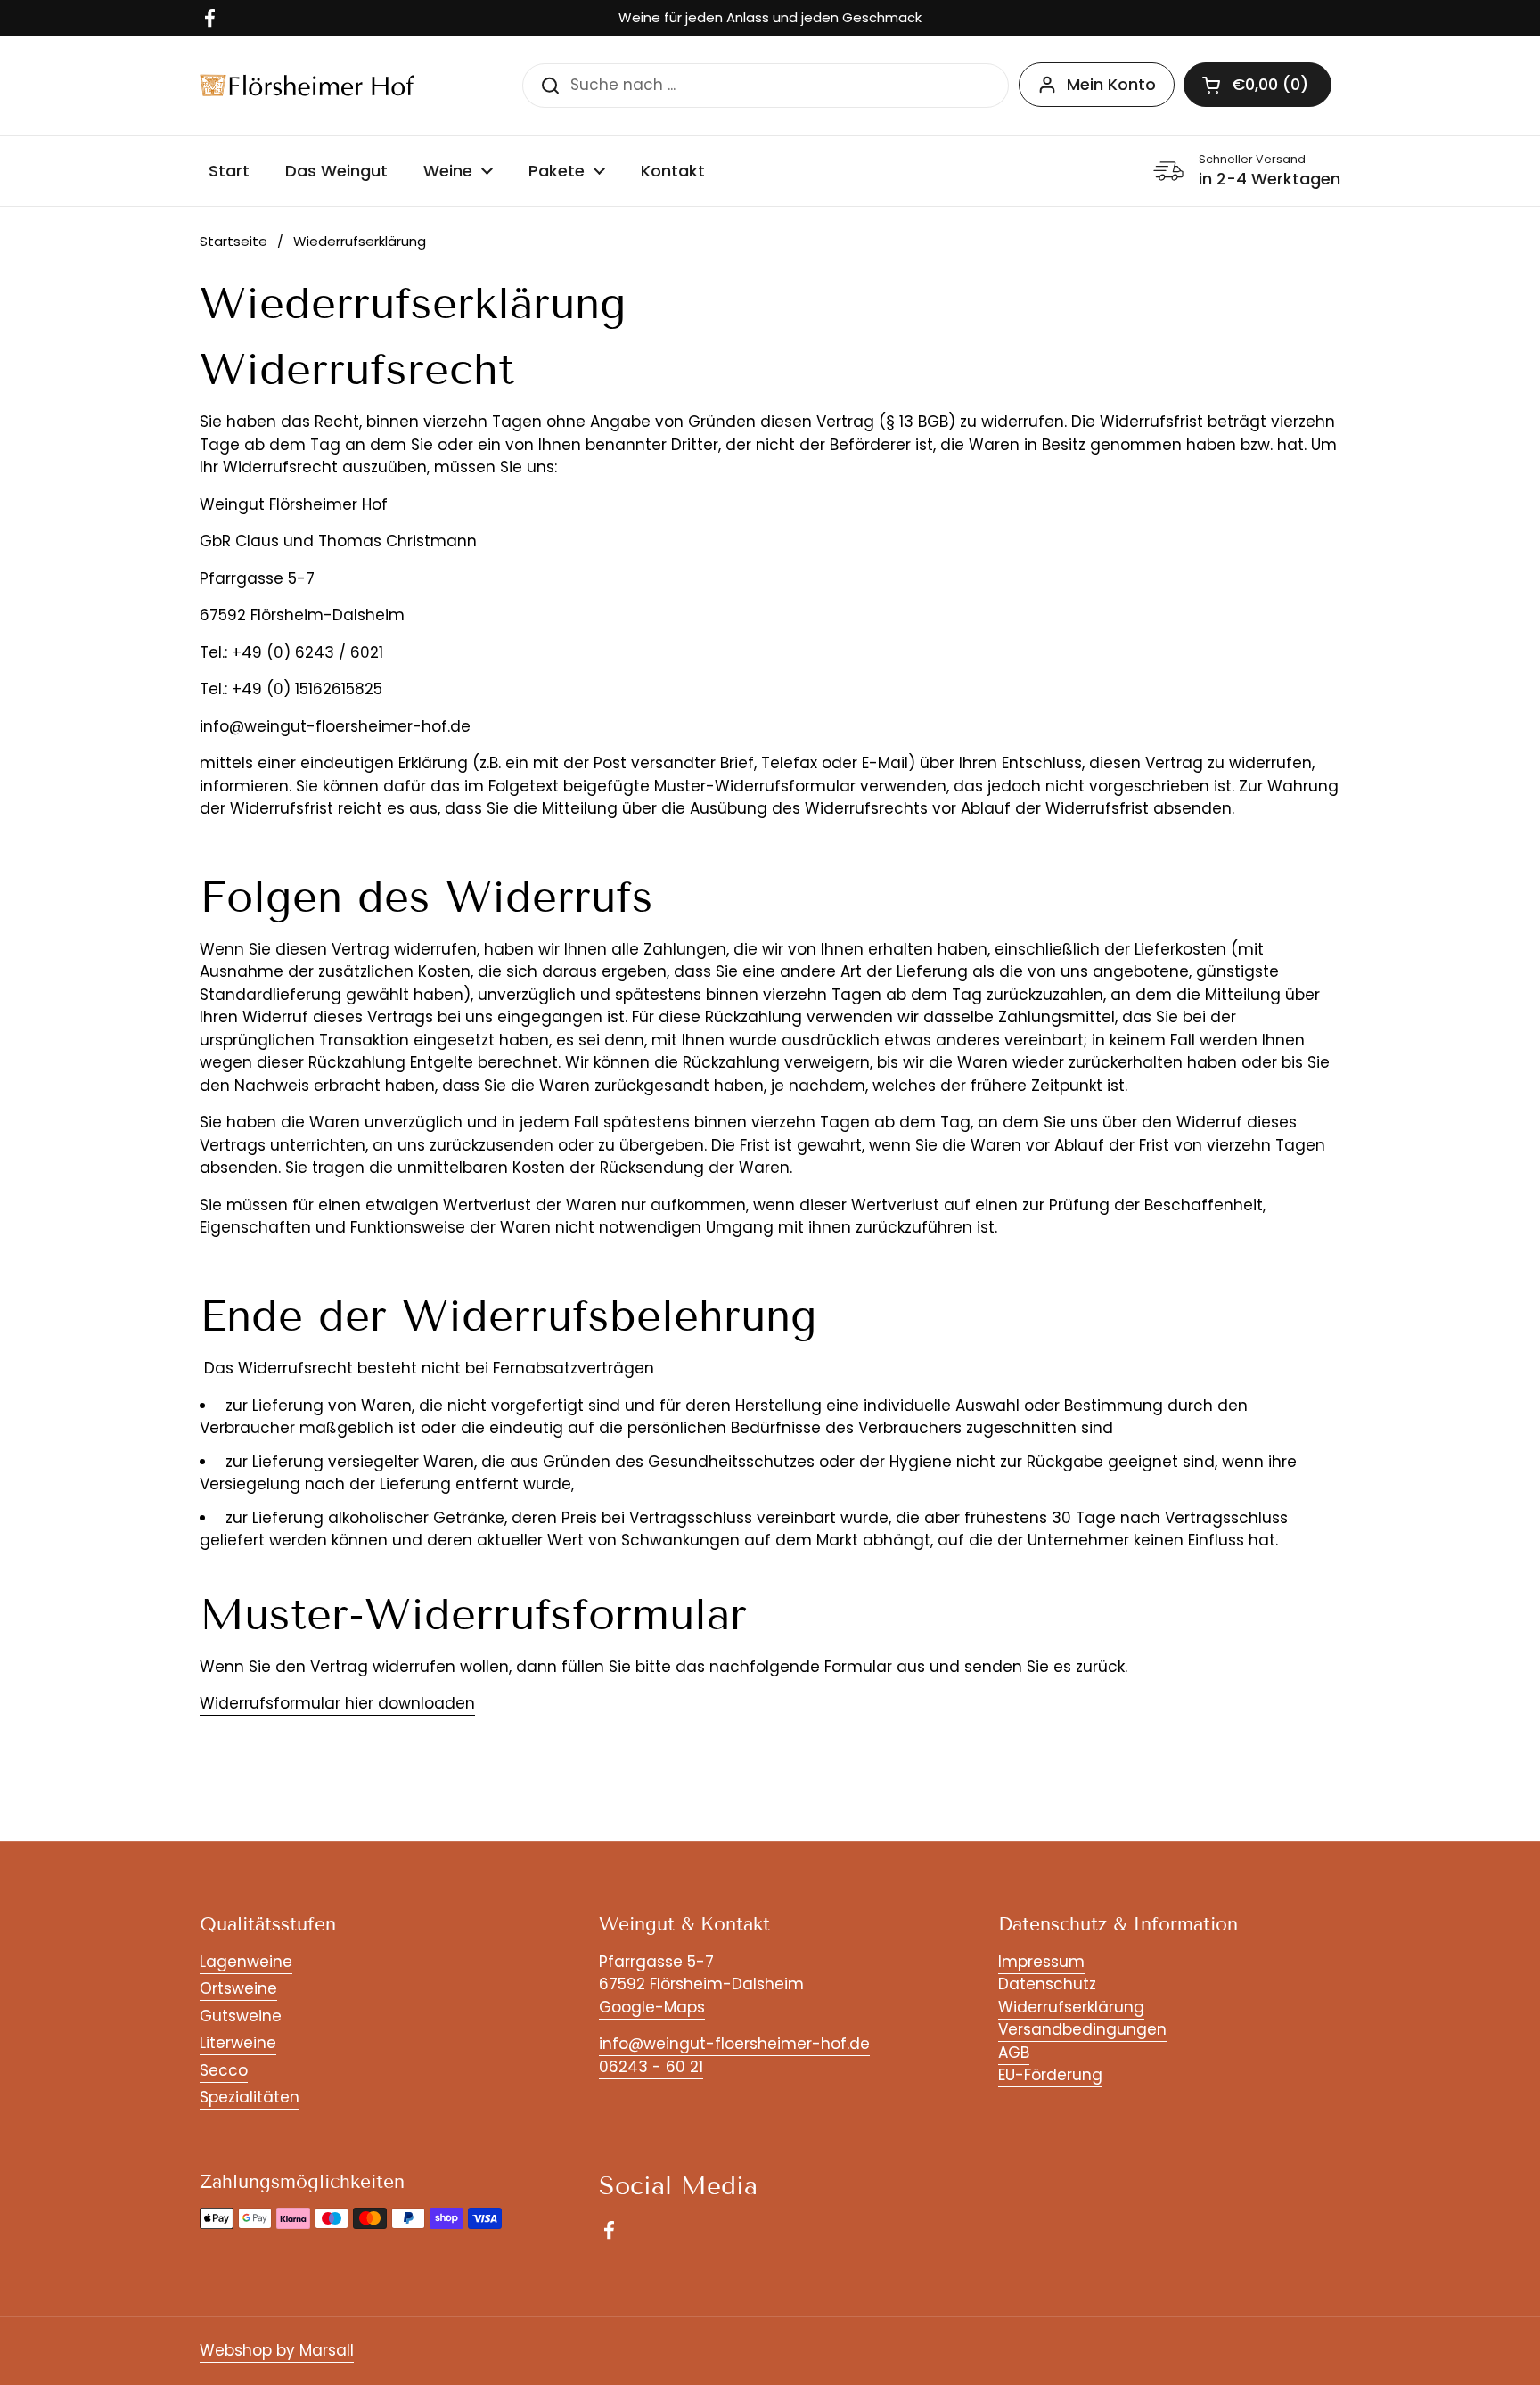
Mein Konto (1111, 84)
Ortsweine (238, 1988)
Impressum (1041, 1962)
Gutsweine (241, 2016)
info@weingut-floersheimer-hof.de (734, 2044)
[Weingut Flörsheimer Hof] (307, 85)
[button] (1257, 85)
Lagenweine (246, 1962)
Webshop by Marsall (277, 2350)
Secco (224, 2070)
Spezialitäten (250, 2097)
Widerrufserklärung (1071, 2007)
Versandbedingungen (1082, 2029)
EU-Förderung (1050, 2075)
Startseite (233, 241)
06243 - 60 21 (651, 2067)
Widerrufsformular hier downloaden (337, 1703)
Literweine (238, 2043)
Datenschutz (1047, 1984)
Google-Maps (652, 2007)
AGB (1014, 2053)
